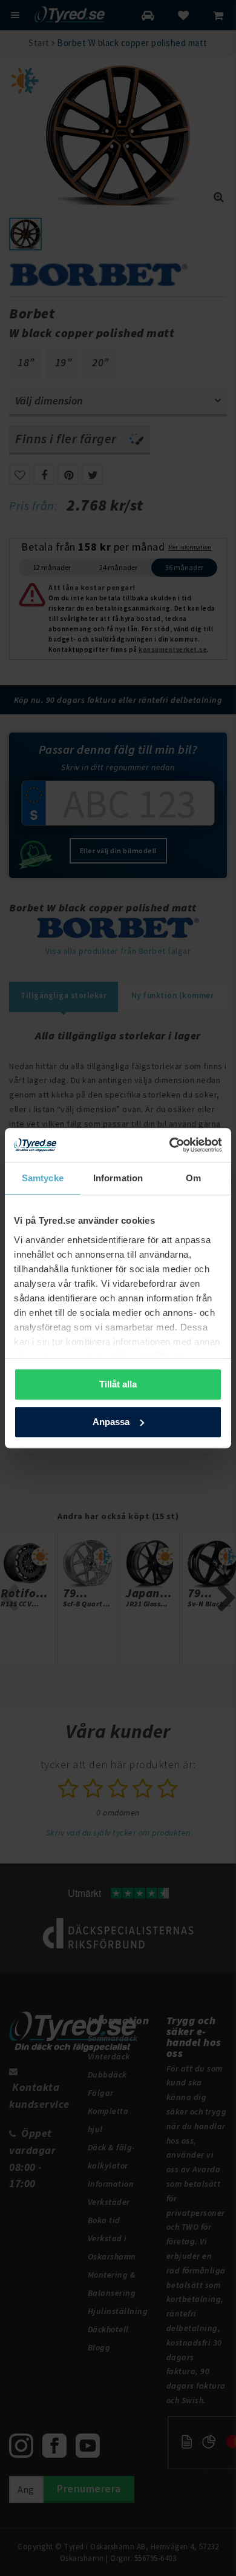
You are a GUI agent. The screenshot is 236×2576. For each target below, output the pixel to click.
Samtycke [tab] (43, 1178)
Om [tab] (193, 1178)
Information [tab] (118, 1178)
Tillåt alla (118, 1384)
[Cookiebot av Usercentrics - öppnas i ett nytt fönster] (170, 1145)
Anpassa (111, 1422)
